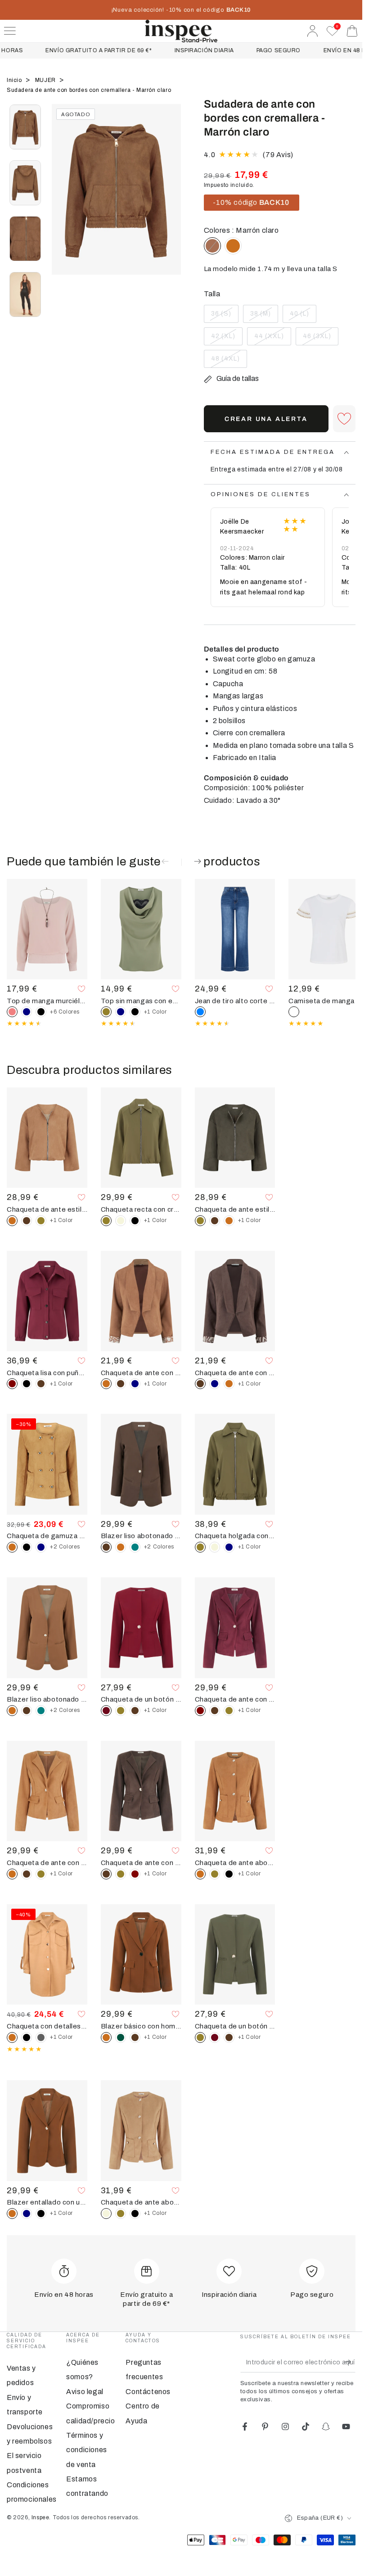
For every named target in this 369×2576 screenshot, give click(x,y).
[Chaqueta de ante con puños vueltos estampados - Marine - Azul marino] (135, 1384)
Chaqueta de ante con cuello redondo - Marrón (141, 1863)
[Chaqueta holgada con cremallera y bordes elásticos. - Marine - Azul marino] (229, 1547)
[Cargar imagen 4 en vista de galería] (25, 294)
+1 (155, 1012)
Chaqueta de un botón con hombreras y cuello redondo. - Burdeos (141, 1699)
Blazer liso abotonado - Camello (47, 1699)
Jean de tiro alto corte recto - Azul (235, 1001)
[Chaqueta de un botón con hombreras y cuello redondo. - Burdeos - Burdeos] (215, 2037)
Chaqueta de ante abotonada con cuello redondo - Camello (235, 1863)
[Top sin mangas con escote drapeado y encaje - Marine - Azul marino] (121, 1012)
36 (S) (225, 317)
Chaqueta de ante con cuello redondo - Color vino (235, 1699)
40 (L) (303, 317)
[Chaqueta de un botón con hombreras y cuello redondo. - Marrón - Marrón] (135, 1711)
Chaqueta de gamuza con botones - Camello (47, 1536)
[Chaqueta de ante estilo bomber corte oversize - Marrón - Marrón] (27, 1221)
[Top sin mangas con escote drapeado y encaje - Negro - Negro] (135, 1012)
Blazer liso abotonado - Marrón (141, 1536)
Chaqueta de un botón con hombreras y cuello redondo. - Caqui (235, 2026)
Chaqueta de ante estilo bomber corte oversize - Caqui (235, 1209)
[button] (344, 419)
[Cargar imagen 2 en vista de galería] (25, 183)
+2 (65, 1547)
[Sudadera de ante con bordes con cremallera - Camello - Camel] (233, 246)
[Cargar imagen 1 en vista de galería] (25, 127)
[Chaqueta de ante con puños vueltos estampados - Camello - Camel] (229, 1384)
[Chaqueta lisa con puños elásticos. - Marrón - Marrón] (41, 1384)
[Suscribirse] (350, 2362)
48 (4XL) (228, 362)
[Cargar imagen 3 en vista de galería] (25, 239)
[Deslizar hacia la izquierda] (63, 200)
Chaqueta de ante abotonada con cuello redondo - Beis (141, 2202)
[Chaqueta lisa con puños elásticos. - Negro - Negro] (27, 1384)
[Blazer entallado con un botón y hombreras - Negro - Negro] (41, 2214)
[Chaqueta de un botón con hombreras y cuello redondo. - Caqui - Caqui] (121, 1711)
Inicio (15, 80)
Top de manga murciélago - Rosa (47, 1001)
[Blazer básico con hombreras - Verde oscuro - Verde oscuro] (121, 2037)
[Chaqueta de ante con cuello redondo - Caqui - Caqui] (229, 1711)
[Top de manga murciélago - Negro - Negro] (41, 1012)
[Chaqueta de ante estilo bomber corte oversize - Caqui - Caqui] (41, 1221)
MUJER (46, 80)
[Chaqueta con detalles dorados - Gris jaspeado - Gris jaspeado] (41, 2037)
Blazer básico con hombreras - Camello (141, 2026)
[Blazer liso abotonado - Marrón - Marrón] (27, 1711)
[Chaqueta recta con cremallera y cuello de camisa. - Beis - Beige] (121, 1221)
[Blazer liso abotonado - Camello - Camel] (121, 1547)
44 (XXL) (271, 339)
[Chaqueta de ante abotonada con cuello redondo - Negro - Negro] (229, 1874)
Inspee (40, 2517)
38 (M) (264, 317)
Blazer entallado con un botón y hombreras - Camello (47, 2202)
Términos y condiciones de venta (87, 2450)
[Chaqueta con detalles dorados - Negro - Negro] (27, 2037)
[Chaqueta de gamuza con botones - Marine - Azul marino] (41, 1547)
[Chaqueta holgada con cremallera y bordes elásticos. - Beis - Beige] (215, 1547)
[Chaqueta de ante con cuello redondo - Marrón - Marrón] (215, 1711)
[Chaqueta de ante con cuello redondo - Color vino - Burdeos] (135, 1874)
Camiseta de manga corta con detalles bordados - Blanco (329, 1001)
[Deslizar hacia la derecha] (170, 200)
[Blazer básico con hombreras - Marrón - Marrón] (135, 2037)
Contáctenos (148, 2392)
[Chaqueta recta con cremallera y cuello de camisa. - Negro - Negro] (135, 1221)
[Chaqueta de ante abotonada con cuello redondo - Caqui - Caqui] (215, 1874)
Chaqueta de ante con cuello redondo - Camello (47, 1863)
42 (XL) (227, 339)
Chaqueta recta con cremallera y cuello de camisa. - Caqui (141, 1209)
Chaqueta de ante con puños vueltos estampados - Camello (141, 1373)
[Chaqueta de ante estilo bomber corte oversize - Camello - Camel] (229, 1221)
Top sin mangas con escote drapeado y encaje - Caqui (141, 1001)
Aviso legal (85, 2392)
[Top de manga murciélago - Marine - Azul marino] (27, 1012)
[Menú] (10, 31)
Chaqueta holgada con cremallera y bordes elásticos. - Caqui (235, 1536)
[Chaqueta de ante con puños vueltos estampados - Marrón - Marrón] (121, 1384)
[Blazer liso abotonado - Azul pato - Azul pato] (135, 1547)
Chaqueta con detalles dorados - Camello (47, 2026)
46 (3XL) (319, 339)
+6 (65, 1012)
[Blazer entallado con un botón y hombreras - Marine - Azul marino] (27, 2214)
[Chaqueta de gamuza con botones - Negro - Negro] (27, 1547)
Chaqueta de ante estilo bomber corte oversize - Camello (47, 1209)
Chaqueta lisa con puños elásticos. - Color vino (47, 1373)
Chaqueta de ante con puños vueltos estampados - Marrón (235, 1373)
